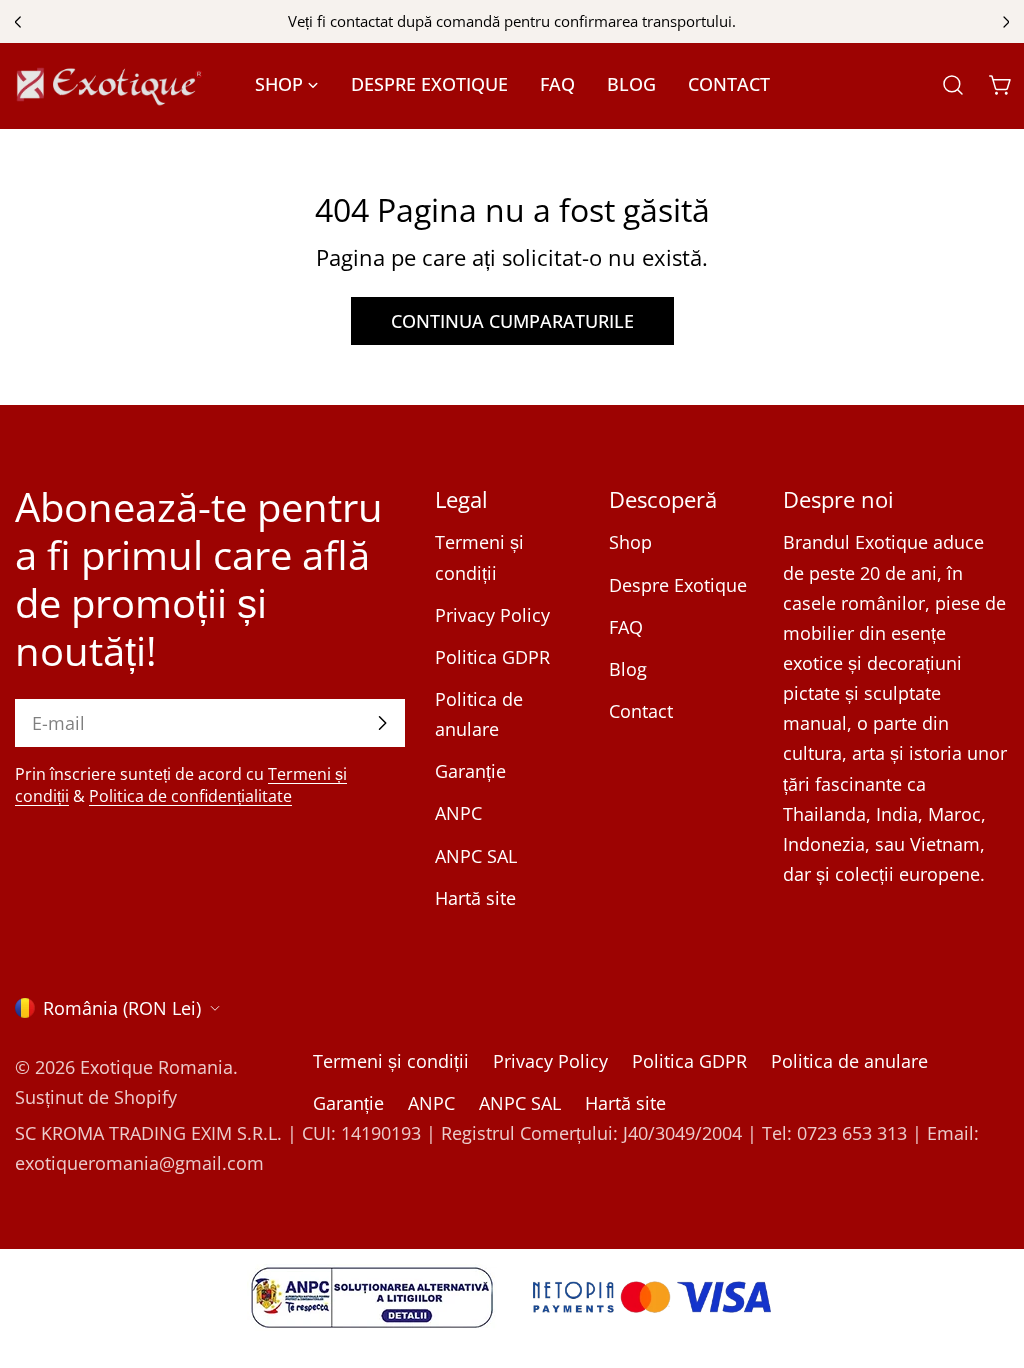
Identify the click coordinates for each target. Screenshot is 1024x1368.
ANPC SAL (476, 856)
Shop (630, 542)
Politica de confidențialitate (190, 796)
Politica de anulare (849, 1061)
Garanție (470, 771)
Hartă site (475, 898)
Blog (628, 669)
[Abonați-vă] (382, 723)
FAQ (626, 627)
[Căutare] (953, 85)
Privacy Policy (492, 615)
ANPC (458, 813)
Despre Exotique (678, 585)
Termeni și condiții (391, 1061)
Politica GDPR (492, 657)
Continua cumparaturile (512, 321)
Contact (641, 711)
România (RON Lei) (122, 1008)
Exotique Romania (156, 1067)
